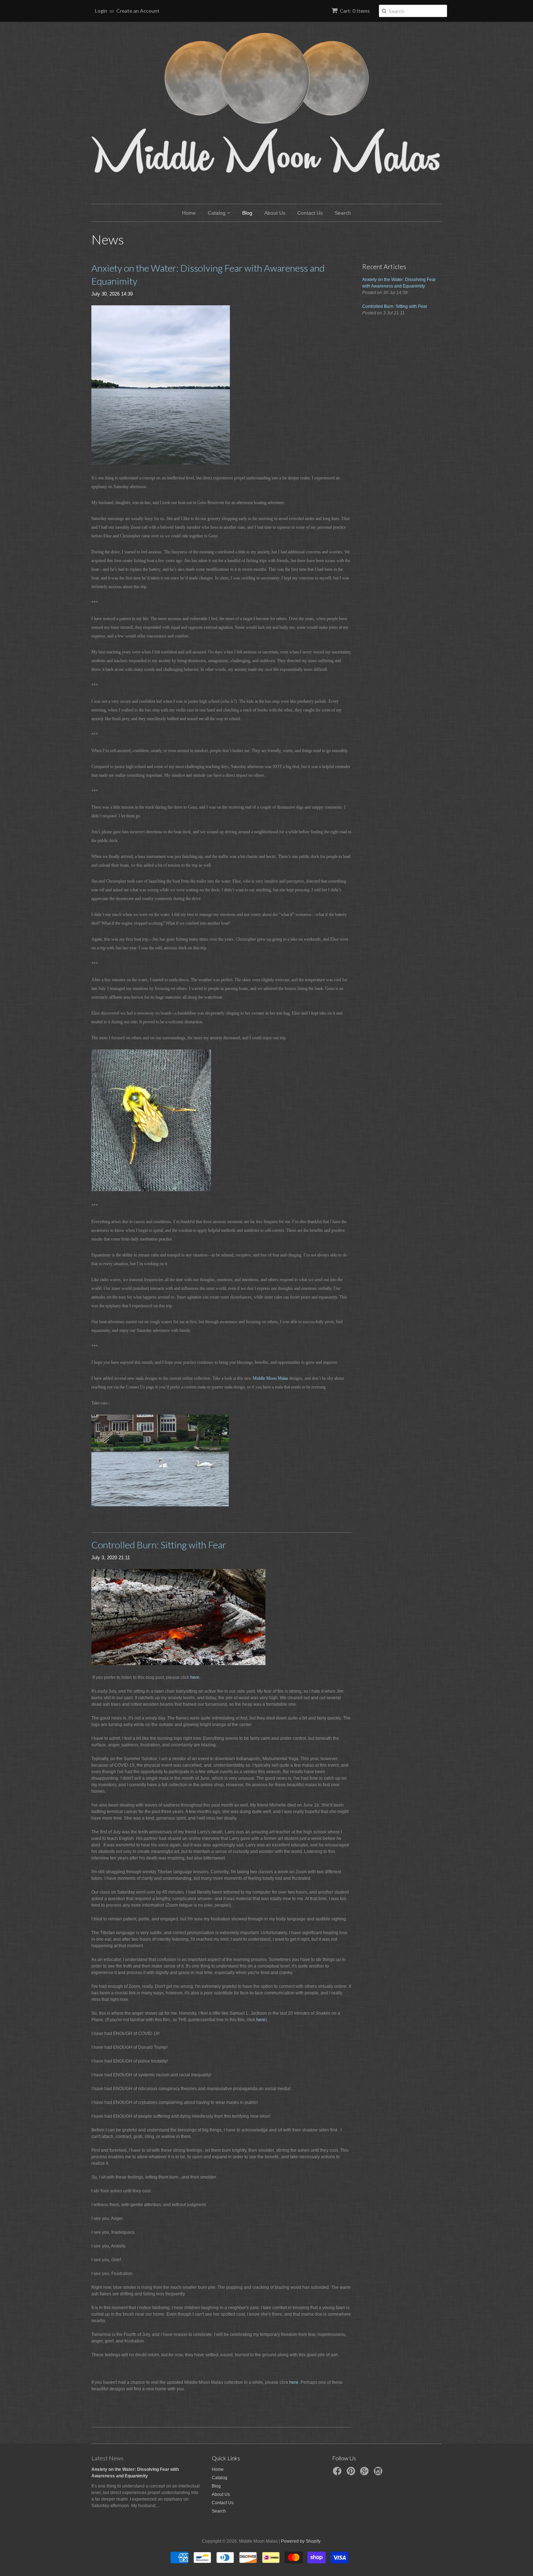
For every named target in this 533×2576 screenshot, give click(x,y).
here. (195, 1677)
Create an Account (138, 11)
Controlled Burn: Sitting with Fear (159, 1545)
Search (343, 213)
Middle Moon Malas (271, 1378)
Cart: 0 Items (355, 11)
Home (189, 213)
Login (101, 11)
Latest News (108, 2458)
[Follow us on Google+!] (365, 2473)
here (261, 2020)
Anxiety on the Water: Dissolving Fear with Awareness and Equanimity (208, 274)
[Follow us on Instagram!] (379, 2473)
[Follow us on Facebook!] (338, 2473)
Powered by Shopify (301, 2541)
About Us (275, 213)
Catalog (217, 213)
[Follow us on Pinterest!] (352, 2473)
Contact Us (310, 213)
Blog (247, 213)
